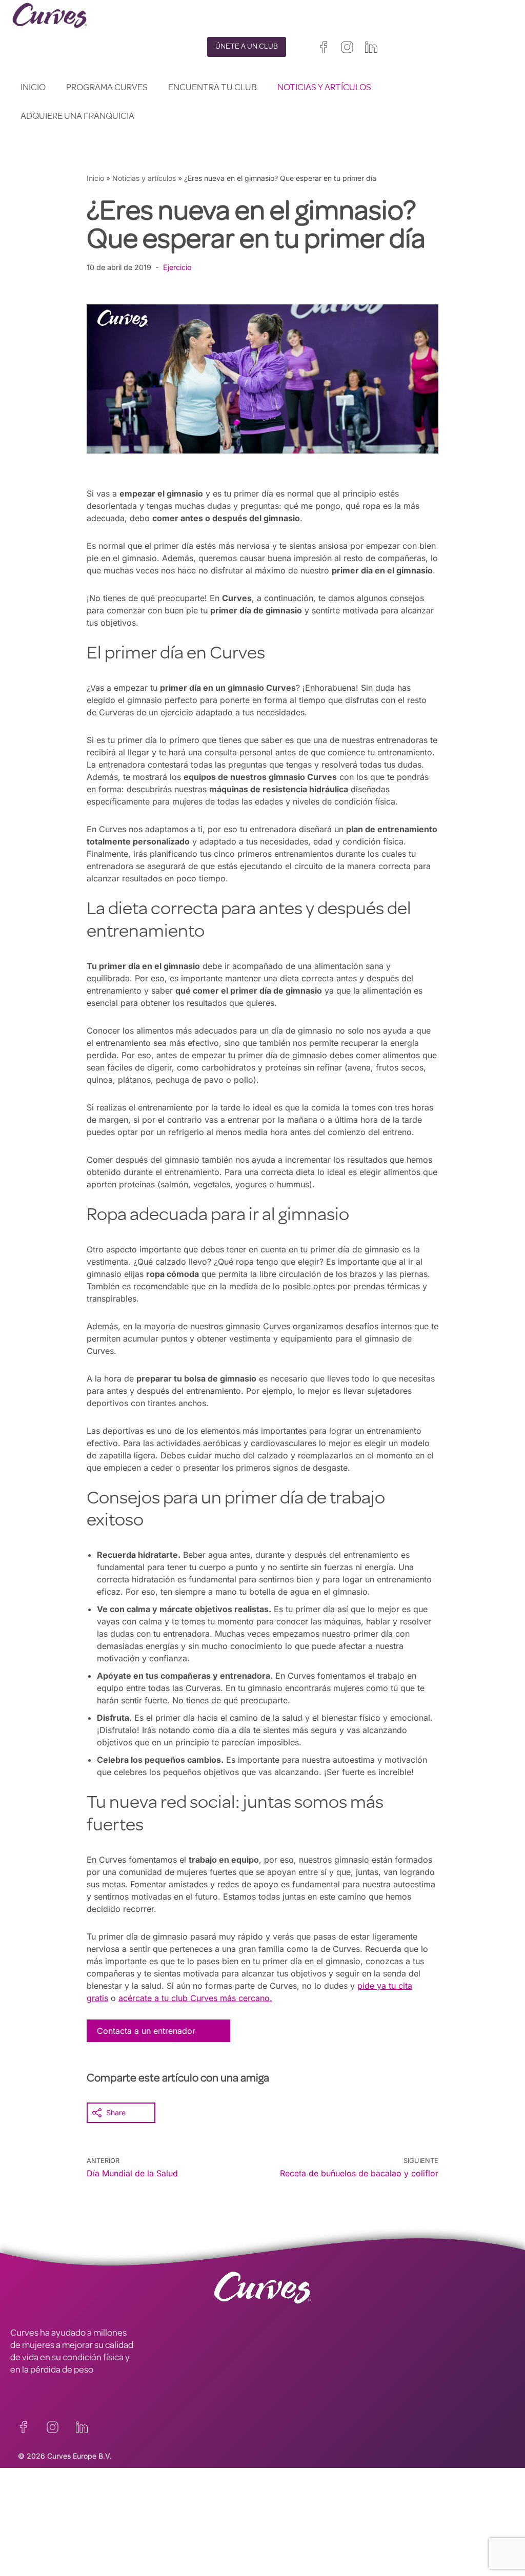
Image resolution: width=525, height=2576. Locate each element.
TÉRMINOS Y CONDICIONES (191, 2527)
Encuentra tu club (213, 88)
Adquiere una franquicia (77, 117)
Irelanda (323, 2518)
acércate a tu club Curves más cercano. (195, 1998)
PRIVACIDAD (160, 2499)
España (275, 2543)
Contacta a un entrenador (146, 2031)
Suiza (327, 2543)
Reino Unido (282, 2518)
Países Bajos (283, 2555)
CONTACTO (33, 2499)
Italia (302, 2543)
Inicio (33, 88)
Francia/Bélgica (288, 2531)
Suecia (355, 2543)
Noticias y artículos (324, 88)
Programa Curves (107, 88)
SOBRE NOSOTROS (47, 2554)
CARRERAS (32, 2527)
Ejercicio (177, 267)
